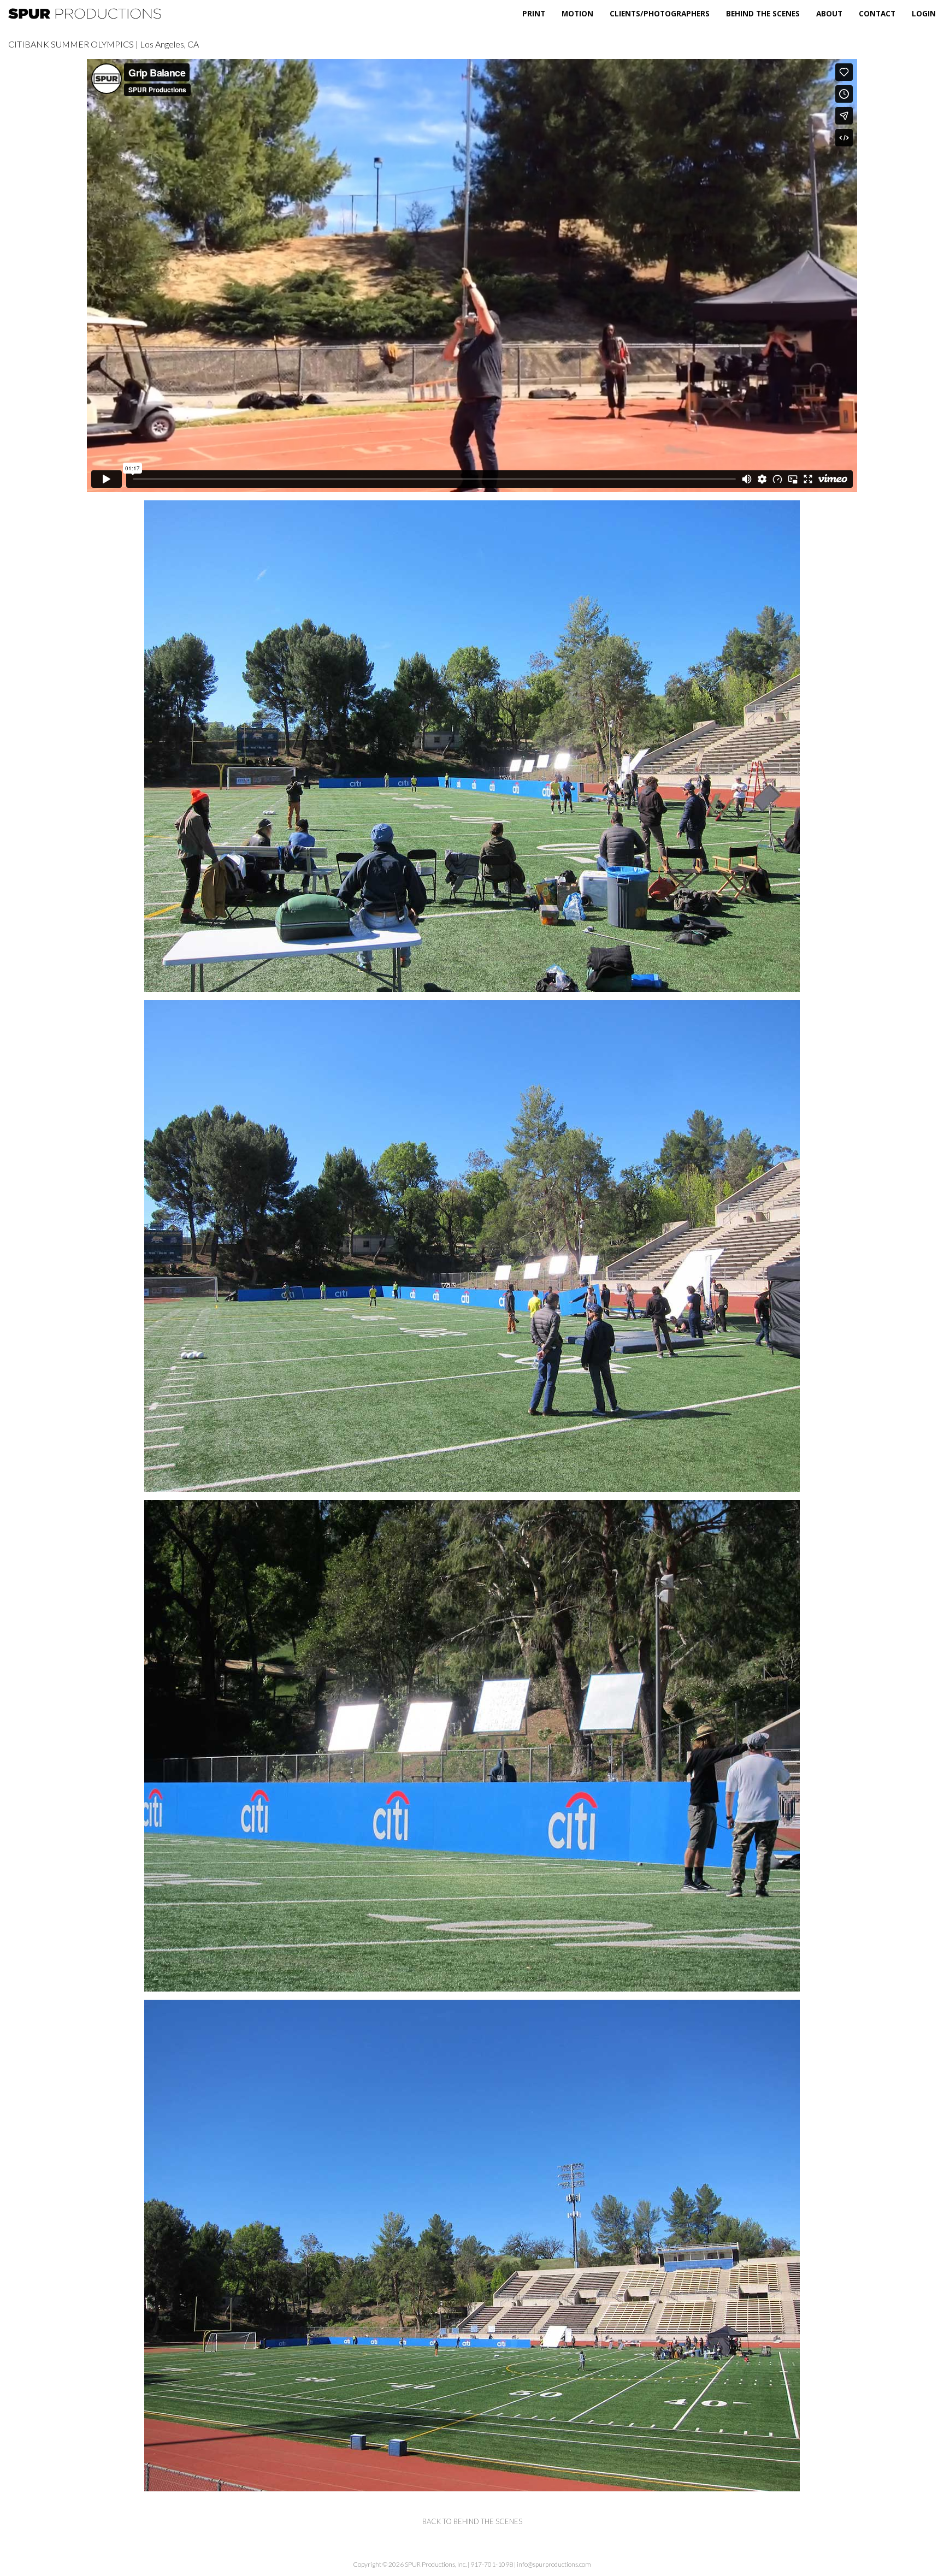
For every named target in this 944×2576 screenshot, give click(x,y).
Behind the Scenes (763, 13)
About (829, 13)
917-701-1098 (492, 2564)
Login (924, 13)
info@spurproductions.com (554, 2564)
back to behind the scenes (472, 2521)
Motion (577, 13)
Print (534, 13)
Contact (877, 13)
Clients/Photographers (660, 13)
